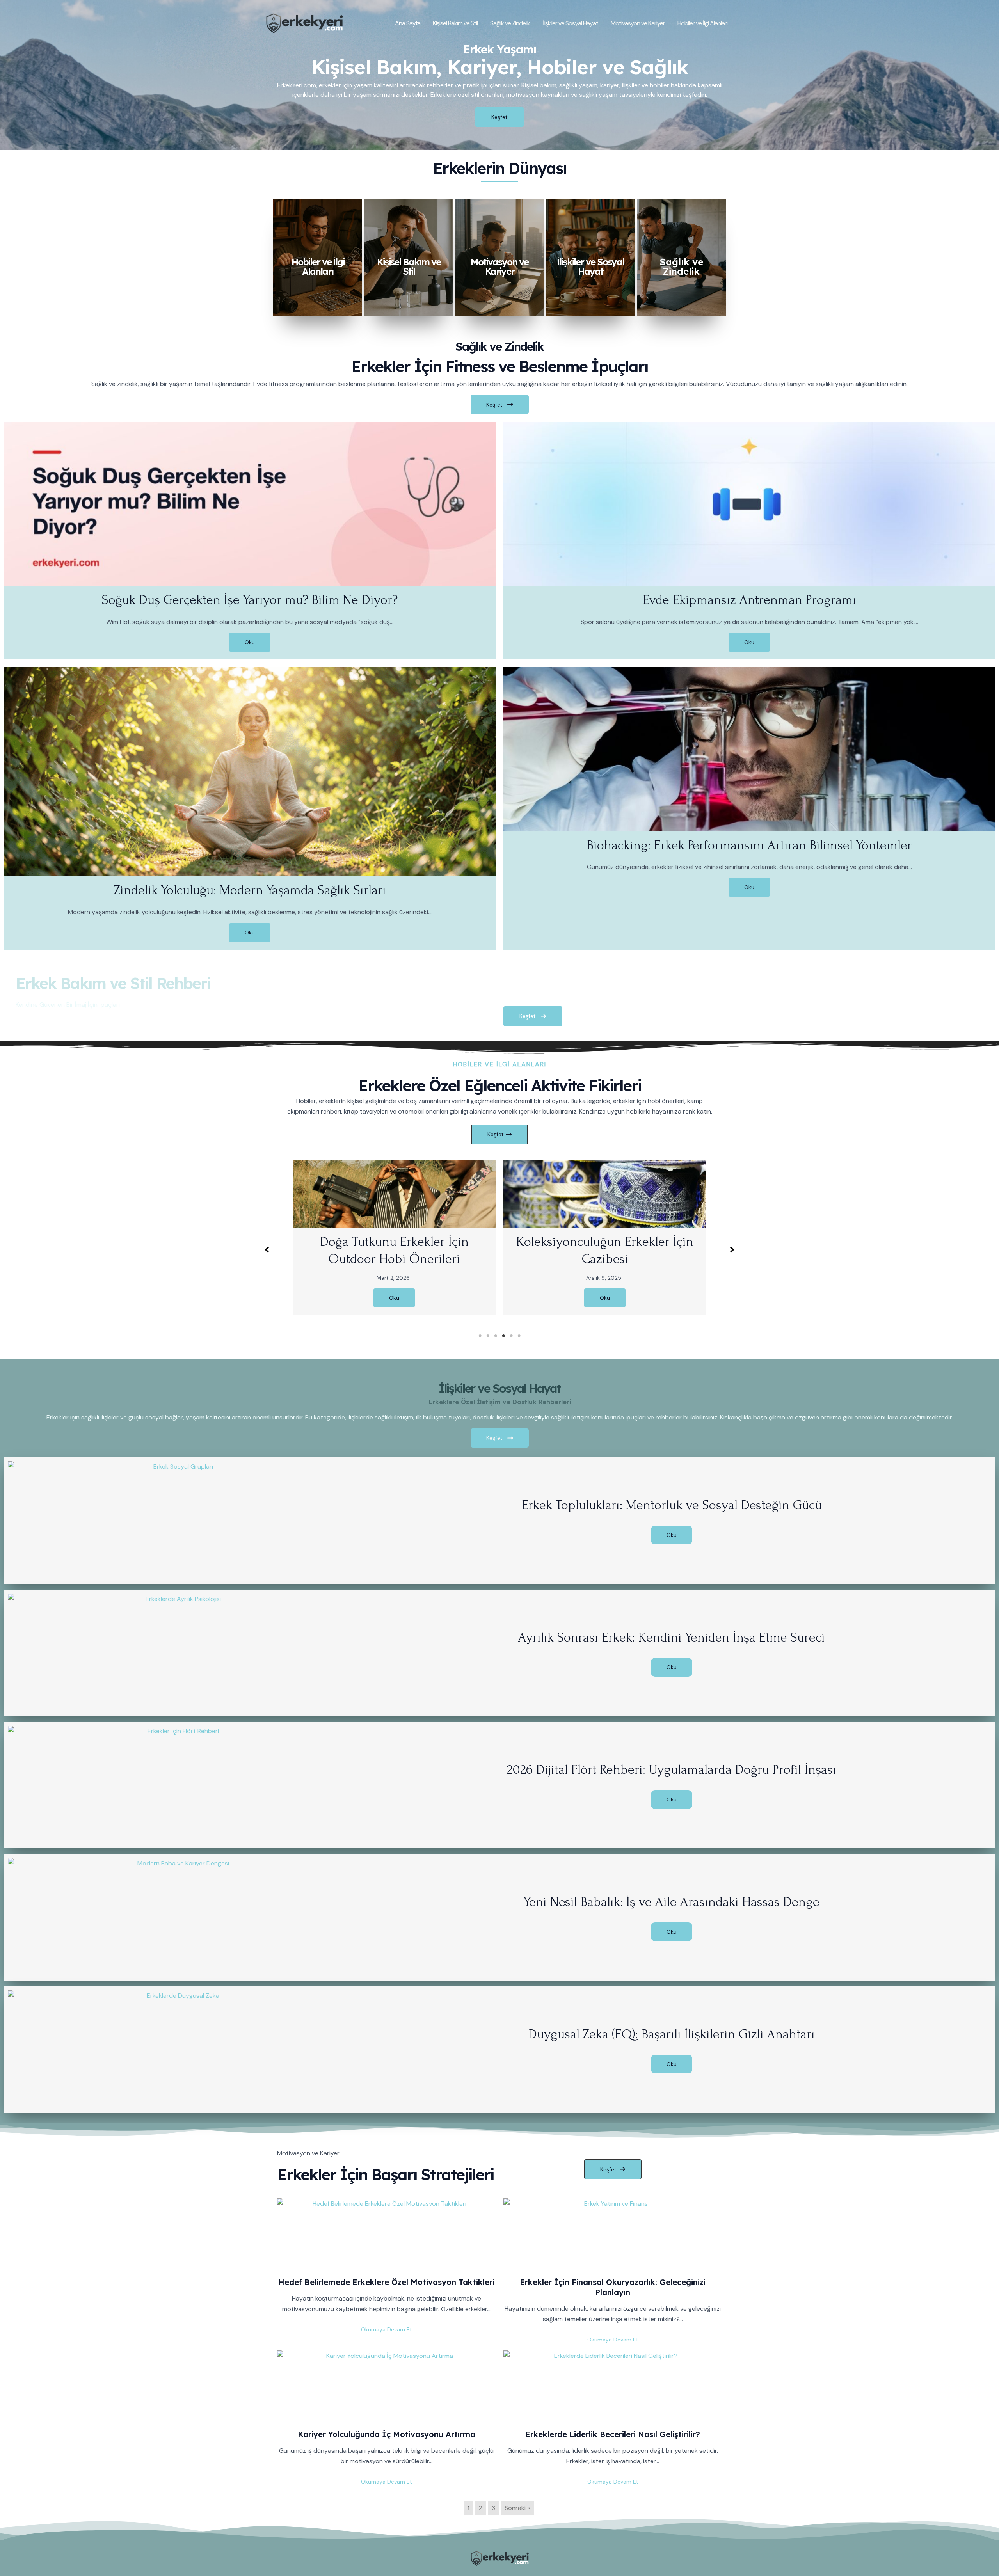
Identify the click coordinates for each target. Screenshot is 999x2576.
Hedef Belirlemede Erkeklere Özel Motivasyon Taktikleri (386, 2282)
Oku (250, 642)
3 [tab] (496, 1336)
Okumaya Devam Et (387, 2329)
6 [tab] (519, 1336)
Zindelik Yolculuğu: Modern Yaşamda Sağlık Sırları (250, 890)
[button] (267, 1250)
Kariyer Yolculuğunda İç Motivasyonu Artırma (387, 2434)
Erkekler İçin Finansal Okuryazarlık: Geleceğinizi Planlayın (613, 2287)
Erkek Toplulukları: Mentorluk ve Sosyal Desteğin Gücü (672, 1505)
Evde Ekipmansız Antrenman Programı (749, 600)
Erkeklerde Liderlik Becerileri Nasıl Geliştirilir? (613, 2434)
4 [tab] (503, 1336)
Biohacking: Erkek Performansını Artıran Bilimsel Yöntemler (749, 845)
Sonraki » (517, 2508)
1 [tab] (480, 1336)
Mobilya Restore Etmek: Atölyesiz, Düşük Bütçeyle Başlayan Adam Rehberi (640, 1259)
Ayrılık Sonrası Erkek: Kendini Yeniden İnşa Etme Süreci (672, 1637)
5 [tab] (511, 1336)
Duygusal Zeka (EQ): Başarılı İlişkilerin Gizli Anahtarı (672, 2034)
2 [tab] (488, 1336)
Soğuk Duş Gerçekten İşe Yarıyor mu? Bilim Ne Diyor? (250, 600)
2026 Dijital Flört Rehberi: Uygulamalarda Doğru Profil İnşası (672, 1770)
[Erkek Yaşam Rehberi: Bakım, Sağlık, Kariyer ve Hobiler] (304, 22)
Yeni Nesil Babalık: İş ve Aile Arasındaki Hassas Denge (672, 1902)
